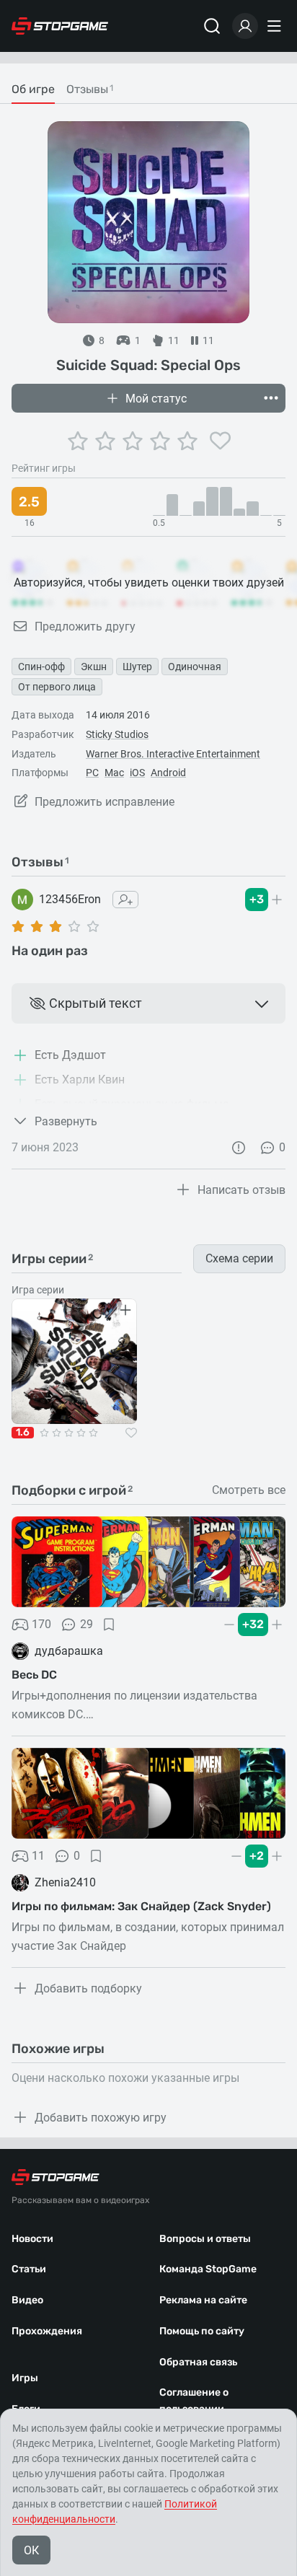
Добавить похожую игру (101, 2118)
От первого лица (57, 687)
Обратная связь (198, 2362)
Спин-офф (41, 667)
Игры (25, 2378)
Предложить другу (85, 627)
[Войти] (245, 26)
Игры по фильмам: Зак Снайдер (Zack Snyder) (141, 1906)
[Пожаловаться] (239, 1148)
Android (168, 773)
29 (87, 1624)
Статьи (29, 2269)
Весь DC (34, 1675)
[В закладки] (109, 1625)
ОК (31, 2550)
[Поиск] (212, 26)
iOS (137, 773)
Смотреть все (249, 1490)
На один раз (50, 951)
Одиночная (195, 667)
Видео (27, 2300)
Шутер (137, 667)
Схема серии (239, 1258)
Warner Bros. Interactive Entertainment (173, 754)
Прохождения (47, 2331)
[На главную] (60, 26)
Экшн (94, 667)
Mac (114, 773)
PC (92, 773)
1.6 (23, 1433)
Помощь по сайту (202, 2331)
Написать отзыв (241, 1190)
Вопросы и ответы (205, 2239)
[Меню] (276, 26)
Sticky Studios (117, 734)
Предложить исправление (105, 802)
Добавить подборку (88, 1988)
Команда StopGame (208, 2269)
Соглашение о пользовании (194, 2401)
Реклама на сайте (203, 2300)
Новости (32, 2239)
